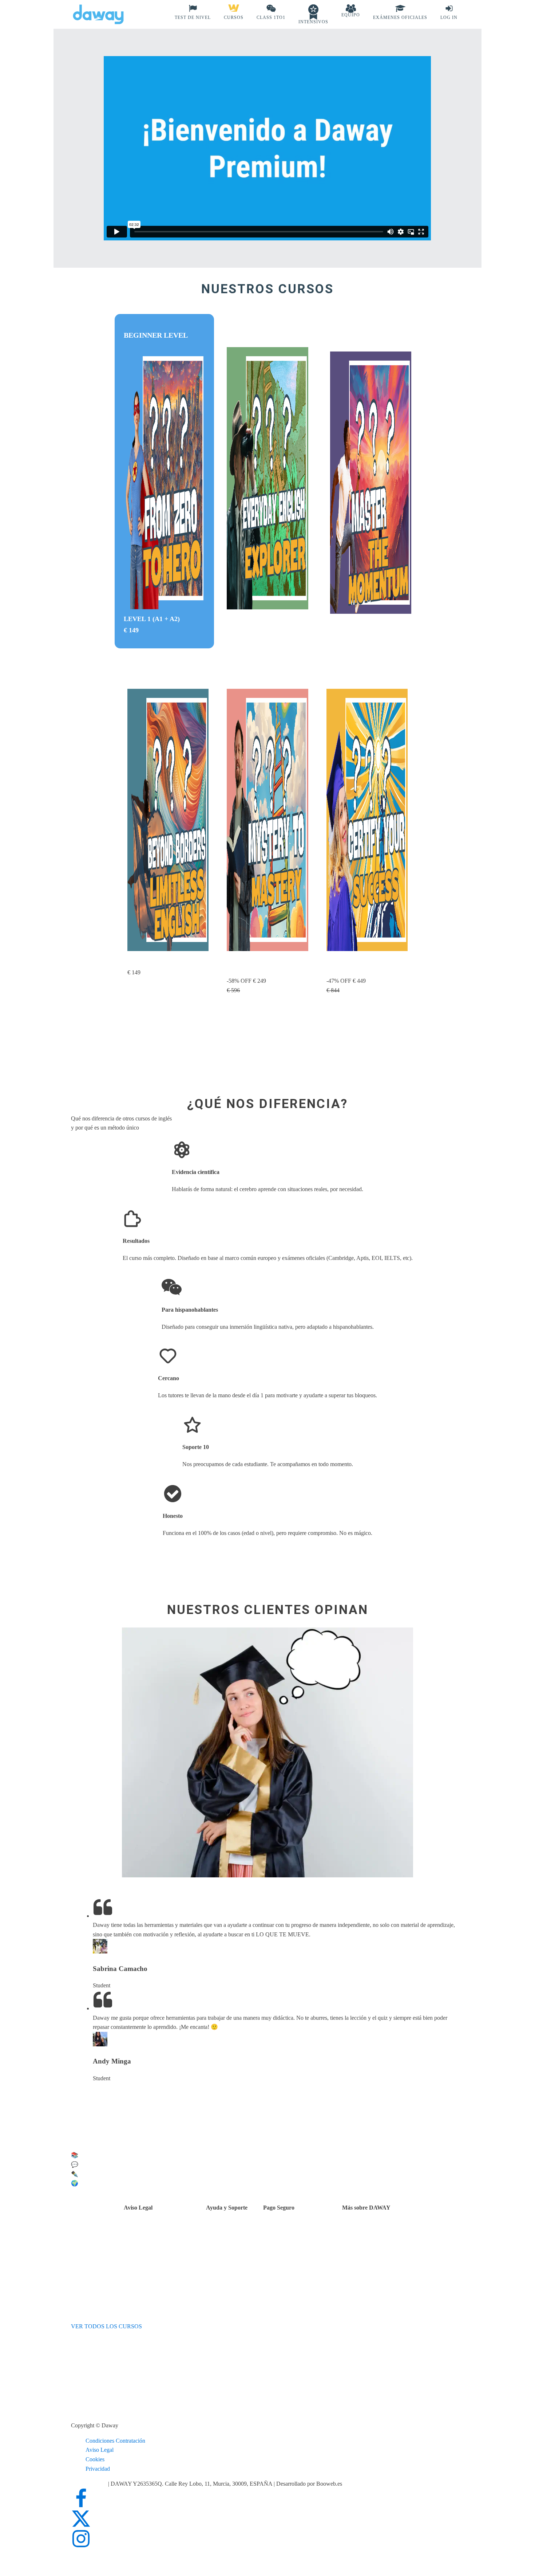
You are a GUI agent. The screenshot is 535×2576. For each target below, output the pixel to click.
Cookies (95, 2459)
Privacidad (98, 2469)
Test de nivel (375, 2231)
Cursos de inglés (300, 2240)
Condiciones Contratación (115, 2441)
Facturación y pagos (304, 2249)
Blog (366, 2249)
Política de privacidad (167, 2240)
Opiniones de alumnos (386, 2240)
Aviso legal (155, 2231)
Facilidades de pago (304, 2231)
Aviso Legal (100, 2450)
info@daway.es (90, 2484)
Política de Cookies (164, 2249)
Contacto (235, 2232)
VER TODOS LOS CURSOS (106, 2326)
